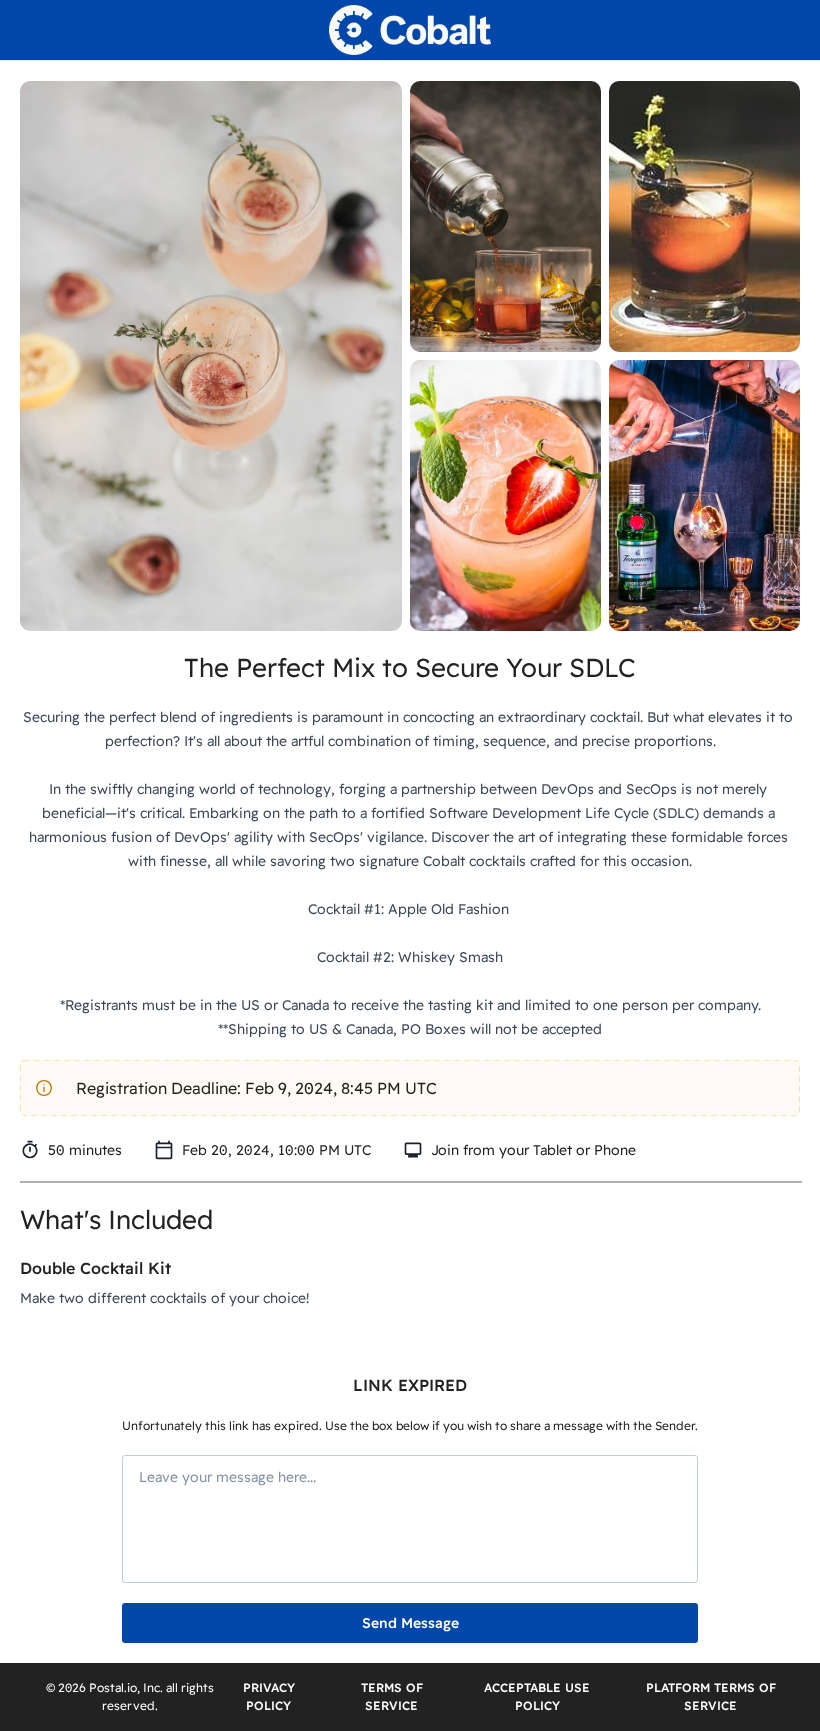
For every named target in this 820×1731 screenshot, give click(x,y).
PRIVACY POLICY (269, 1696)
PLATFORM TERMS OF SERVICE (711, 1696)
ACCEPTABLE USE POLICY (537, 1696)
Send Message (410, 1623)
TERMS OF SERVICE (392, 1696)
